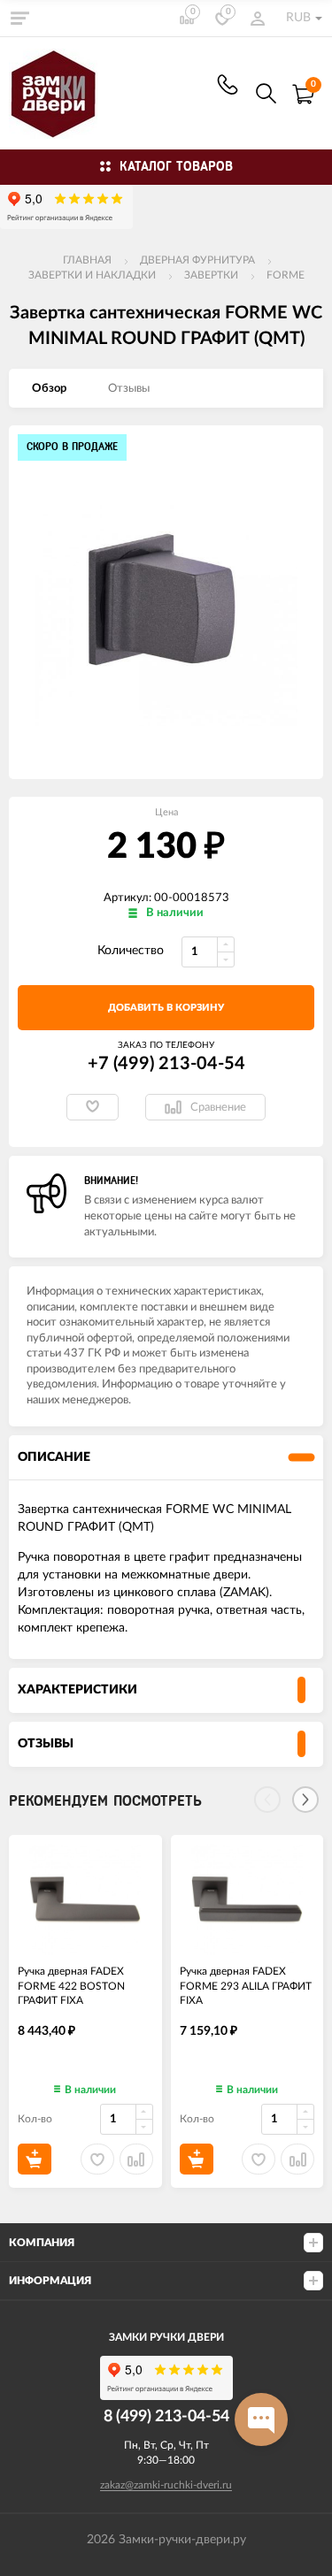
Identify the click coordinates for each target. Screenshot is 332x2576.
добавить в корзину (166, 1008)
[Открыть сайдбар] (19, 18)
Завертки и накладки (92, 275)
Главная (87, 260)
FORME (286, 275)
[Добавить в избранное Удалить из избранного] (93, 1107)
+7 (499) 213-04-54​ (228, 84)
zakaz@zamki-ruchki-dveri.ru (166, 2485)
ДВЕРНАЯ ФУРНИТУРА (197, 260)
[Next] (305, 1800)
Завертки (211, 275)
